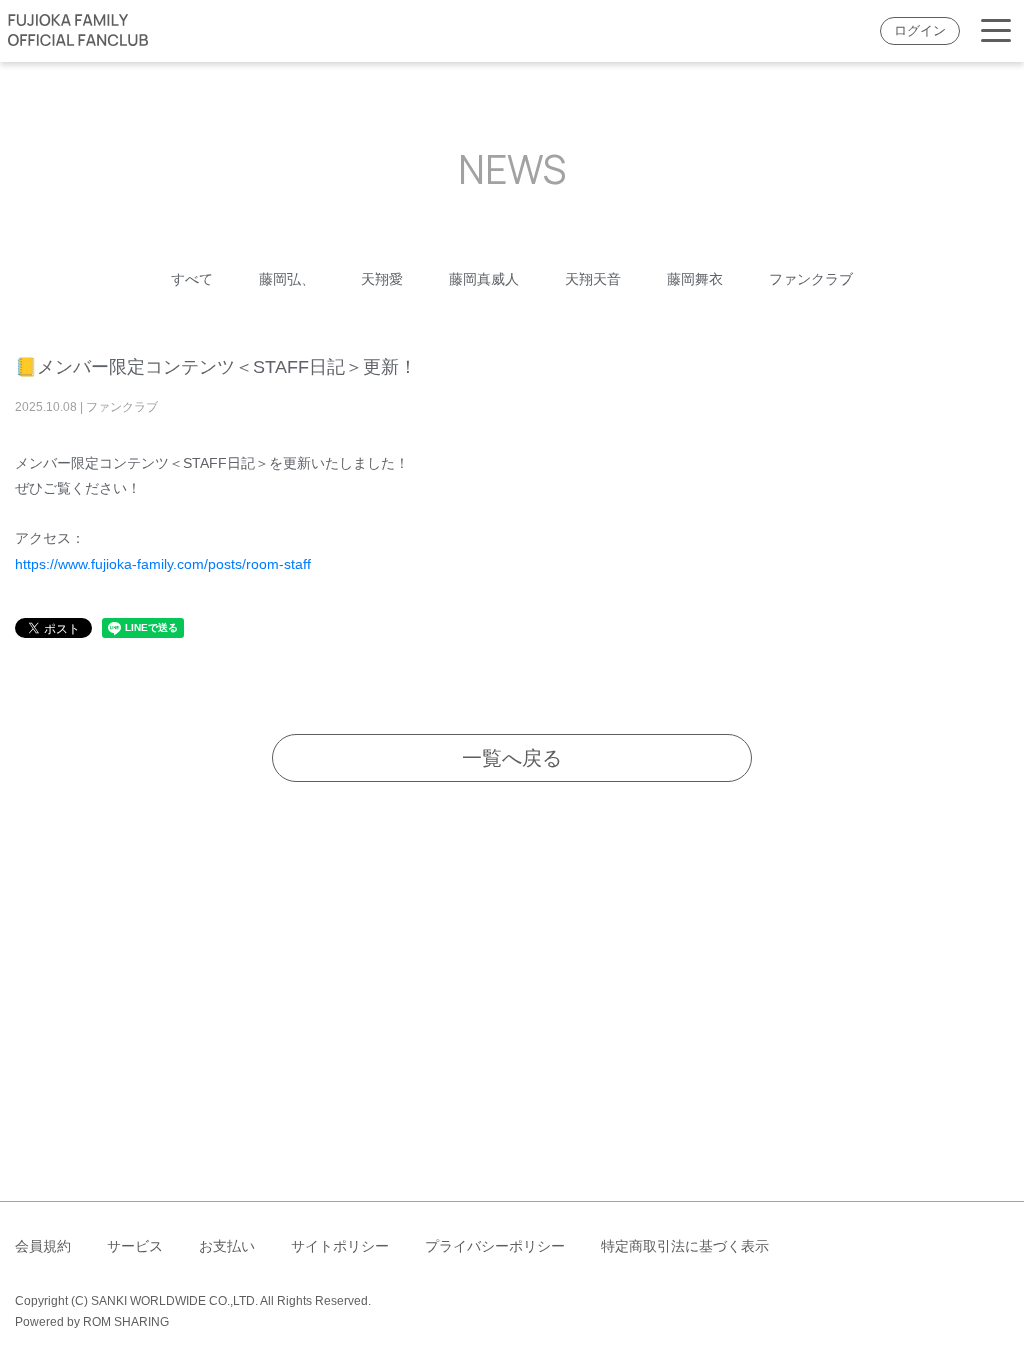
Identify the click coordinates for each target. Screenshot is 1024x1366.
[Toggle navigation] (996, 31)
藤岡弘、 (287, 279)
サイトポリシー (340, 1246)
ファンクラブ (811, 279)
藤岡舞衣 (695, 279)
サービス (135, 1246)
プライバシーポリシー (495, 1246)
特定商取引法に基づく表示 (685, 1246)
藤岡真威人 (484, 279)
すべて (192, 279)
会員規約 (43, 1246)
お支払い (227, 1246)
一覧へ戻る (512, 758)
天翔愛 (382, 279)
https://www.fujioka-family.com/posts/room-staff (163, 564)
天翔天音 (593, 279)
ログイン (920, 31)
